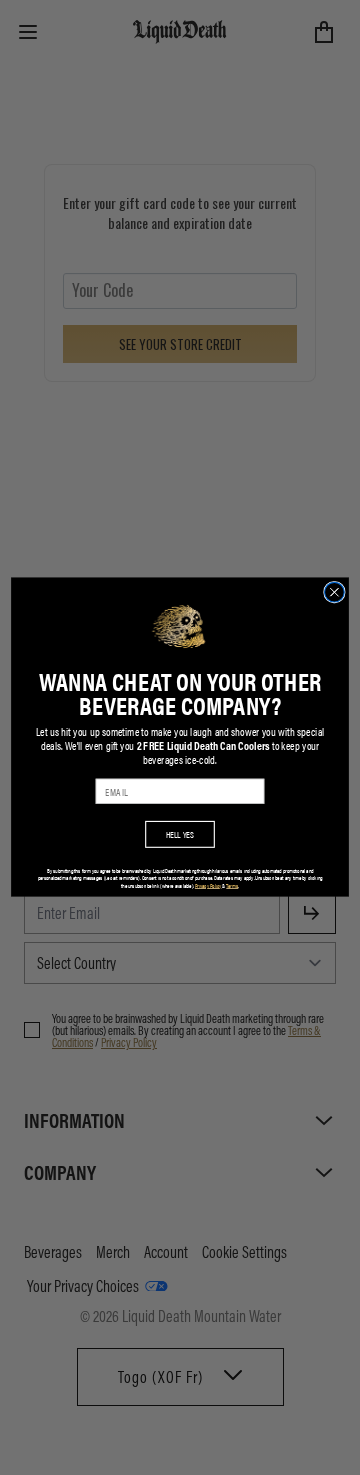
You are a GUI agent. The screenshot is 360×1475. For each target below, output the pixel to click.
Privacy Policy (208, 886)
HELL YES (180, 834)
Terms (232, 886)
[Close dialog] (335, 593)
